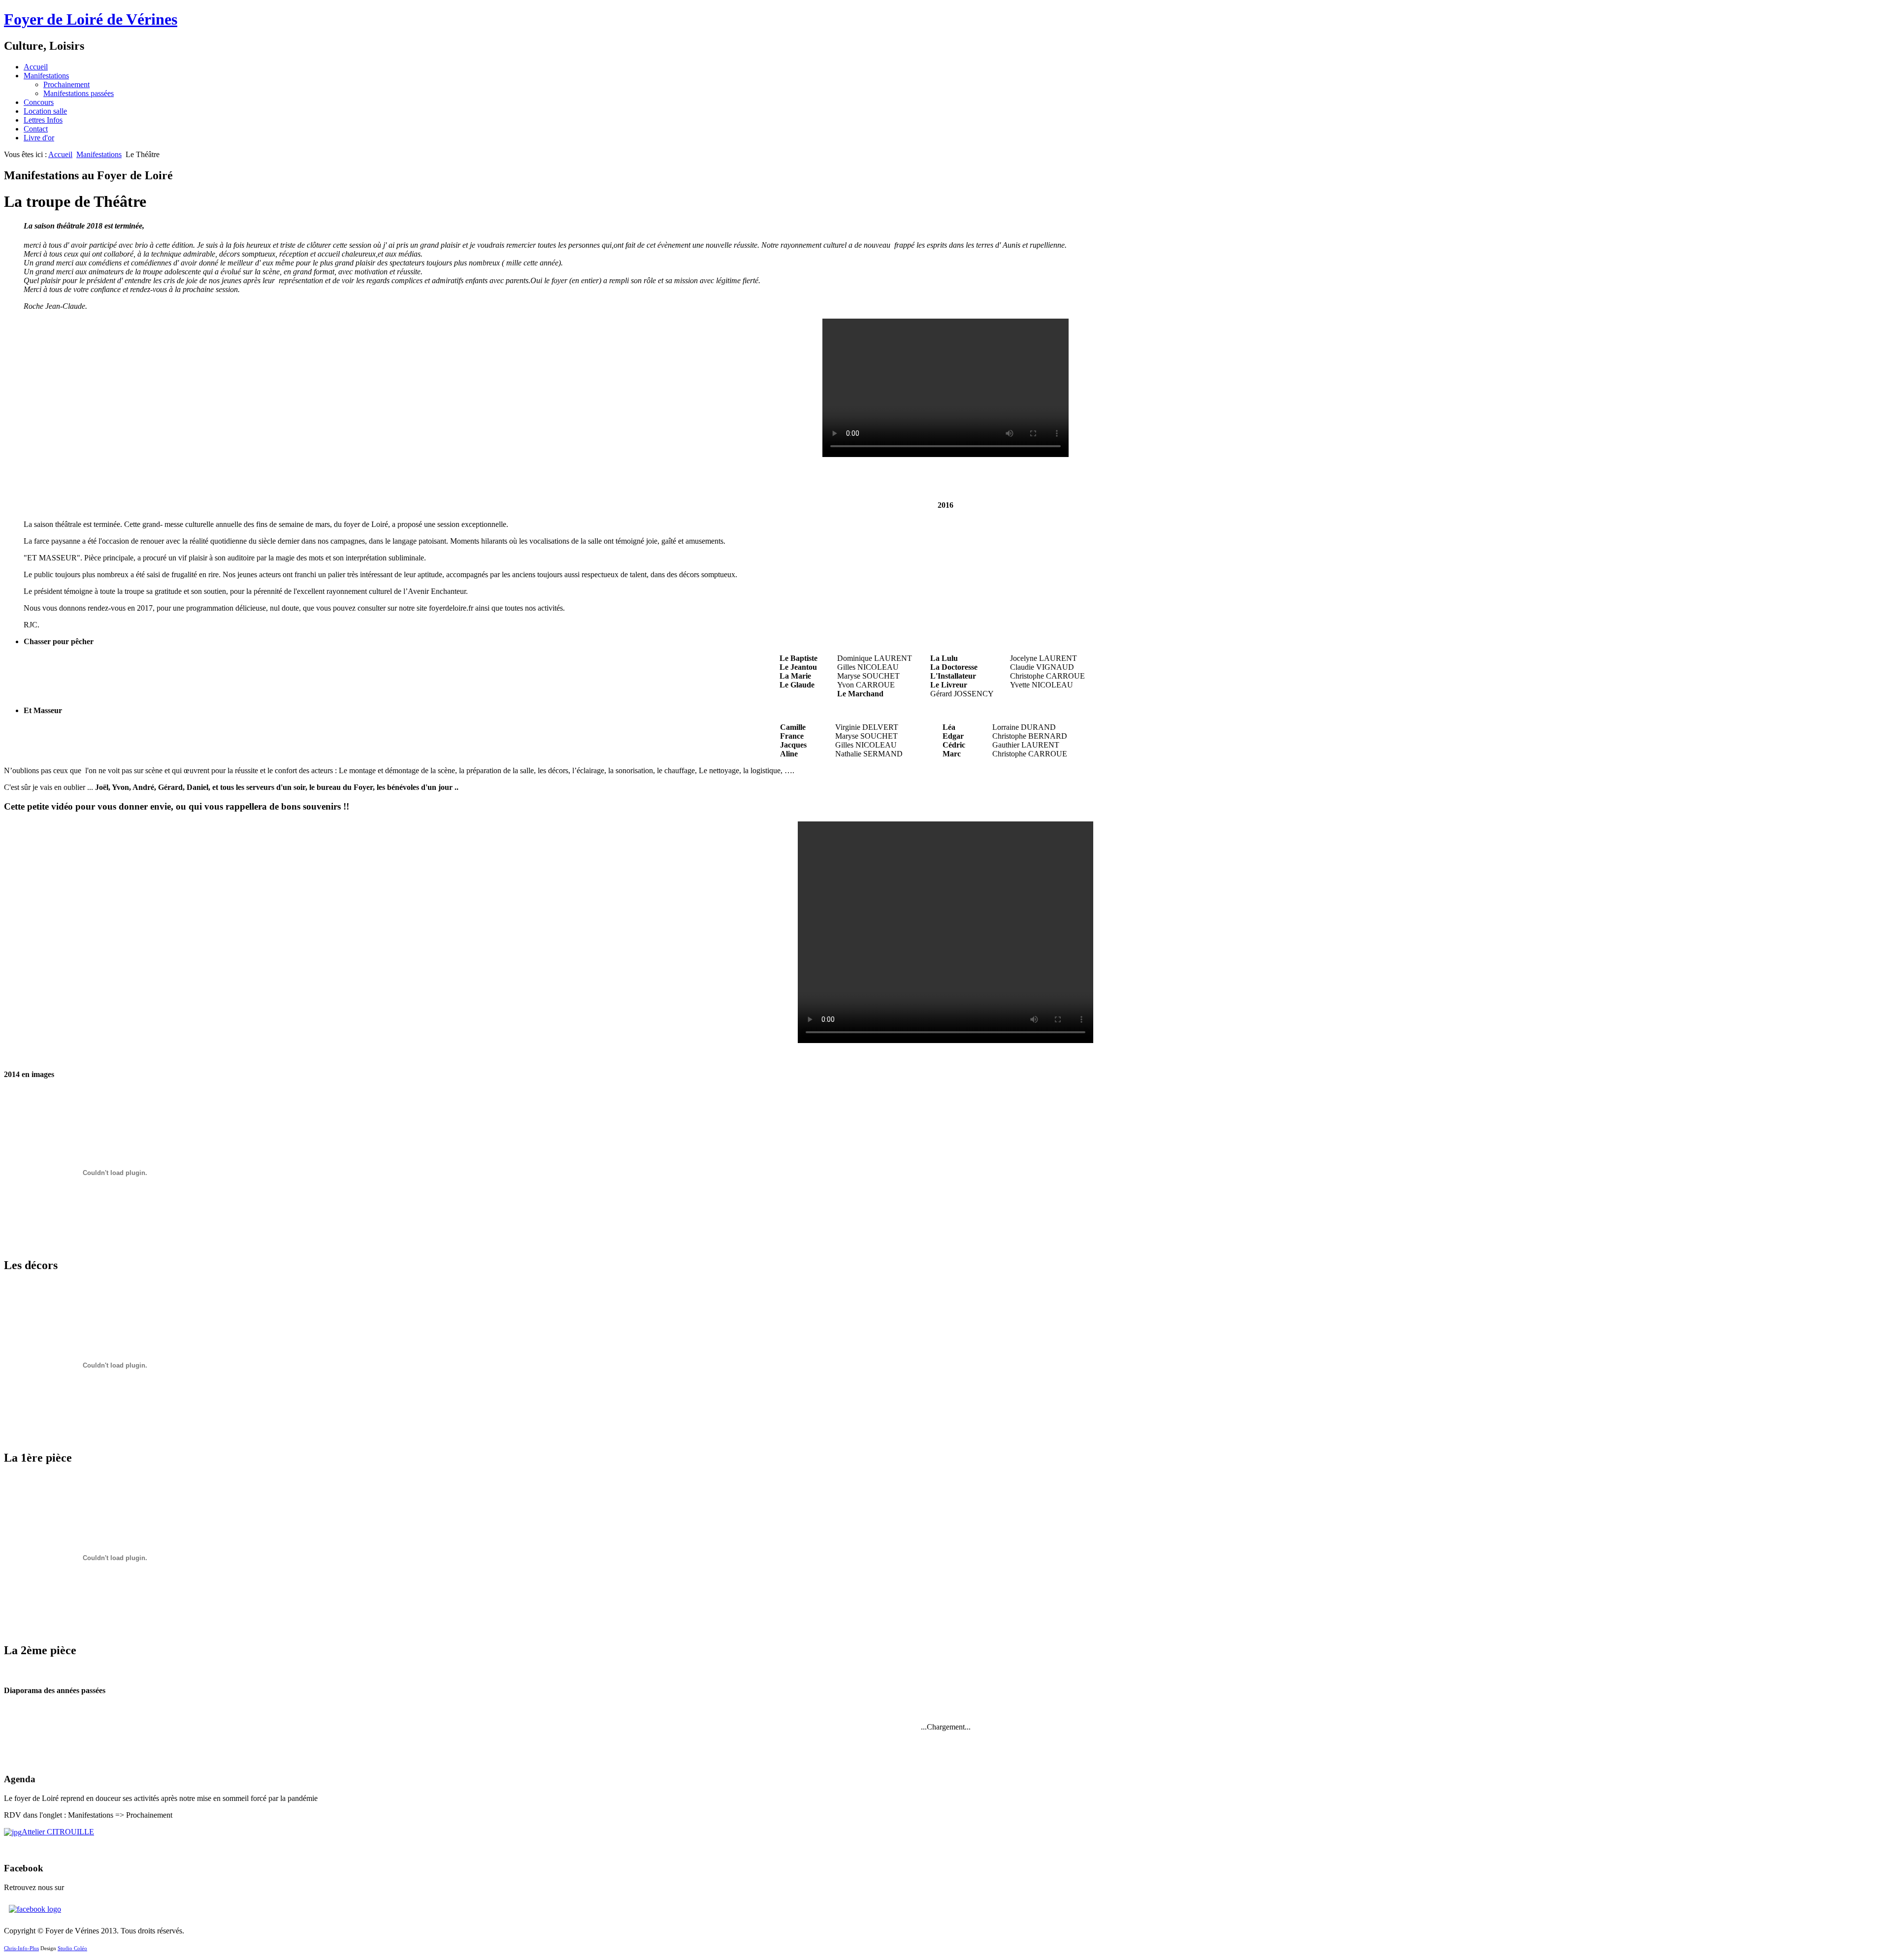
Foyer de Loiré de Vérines (91, 19)
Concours (39, 102)
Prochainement (66, 84)
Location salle (45, 111)
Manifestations (46, 76)
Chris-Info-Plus (21, 1948)
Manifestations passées (79, 93)
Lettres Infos (43, 120)
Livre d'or (39, 138)
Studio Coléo (72, 1948)
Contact (36, 129)
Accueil (36, 67)
